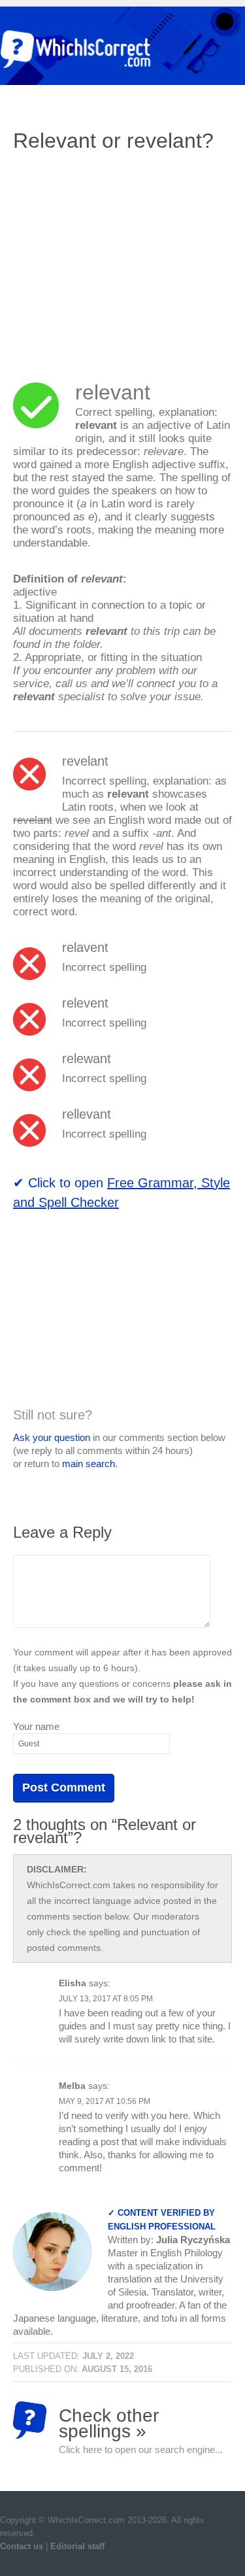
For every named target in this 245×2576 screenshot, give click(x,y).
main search (89, 1464)
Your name (36, 1726)
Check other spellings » (141, 2422)
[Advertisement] (123, 258)
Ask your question (52, 1437)
